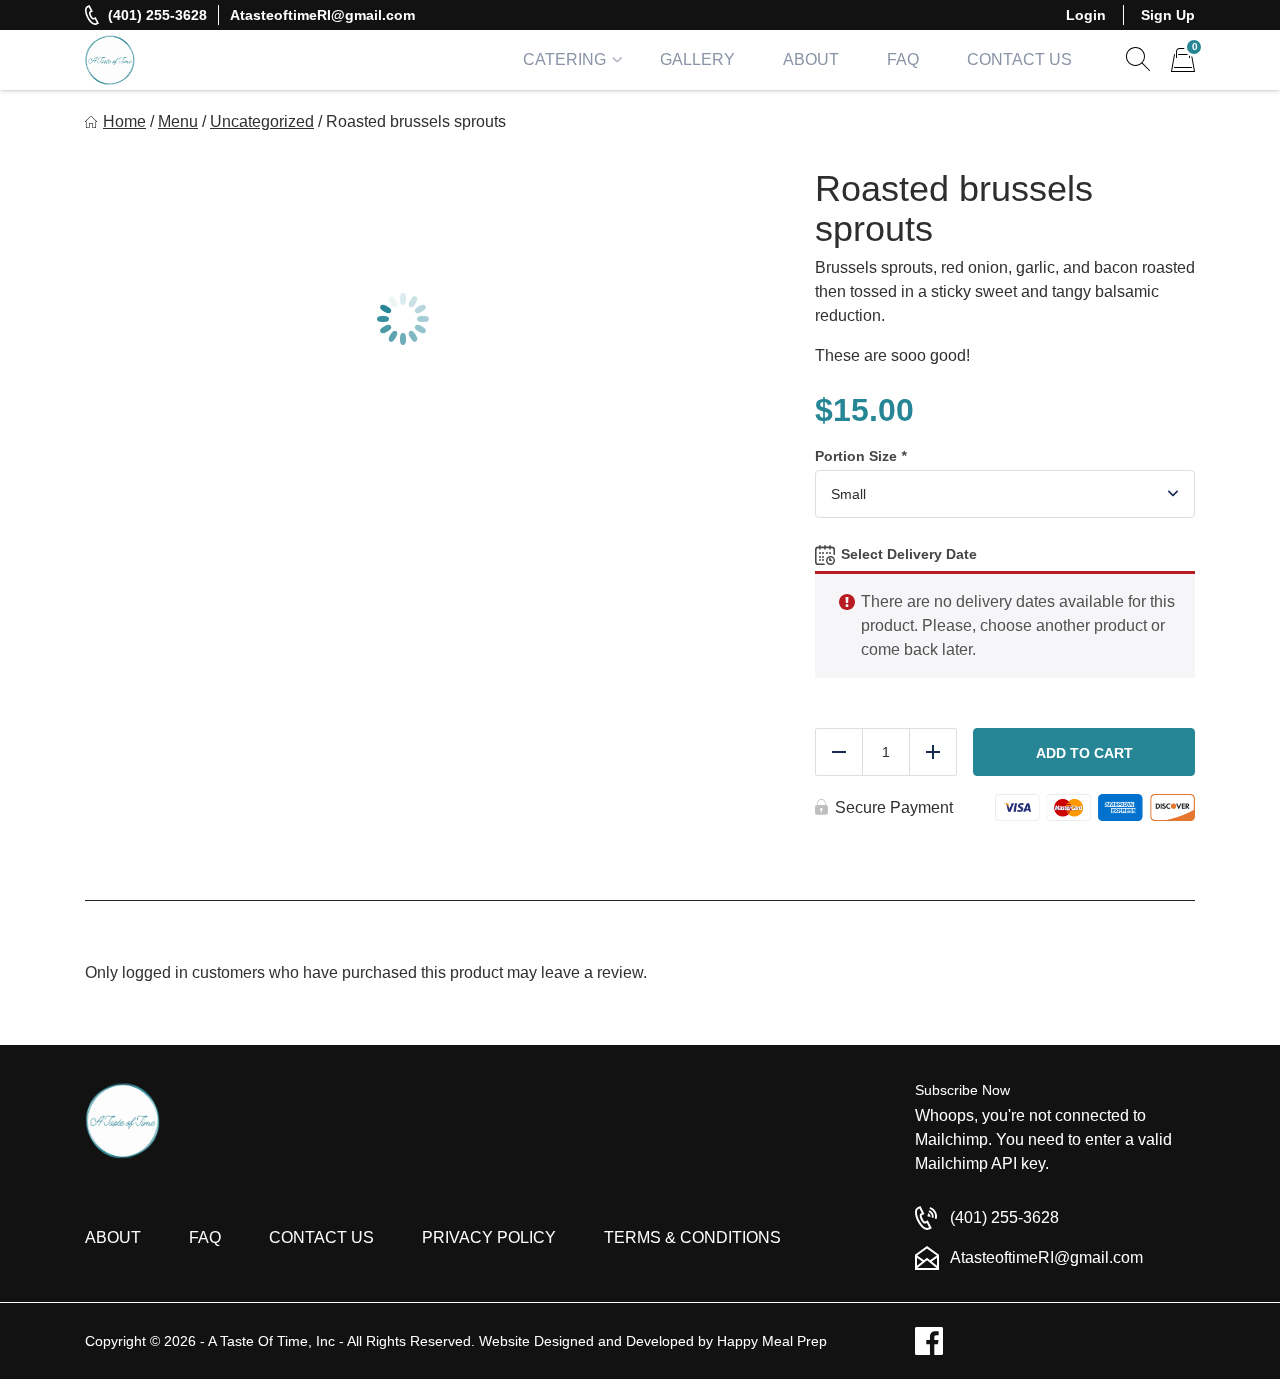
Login (1086, 15)
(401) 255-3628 (157, 15)
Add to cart (1084, 753)
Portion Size (860, 456)
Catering (564, 59)
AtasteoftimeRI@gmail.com (322, 15)
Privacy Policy (489, 1237)
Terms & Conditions (692, 1237)
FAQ (903, 59)
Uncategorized (262, 121)
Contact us (321, 1237)
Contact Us (1019, 59)
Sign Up (1168, 15)
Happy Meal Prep (772, 1341)
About (811, 59)
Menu (178, 121)
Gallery (697, 59)
